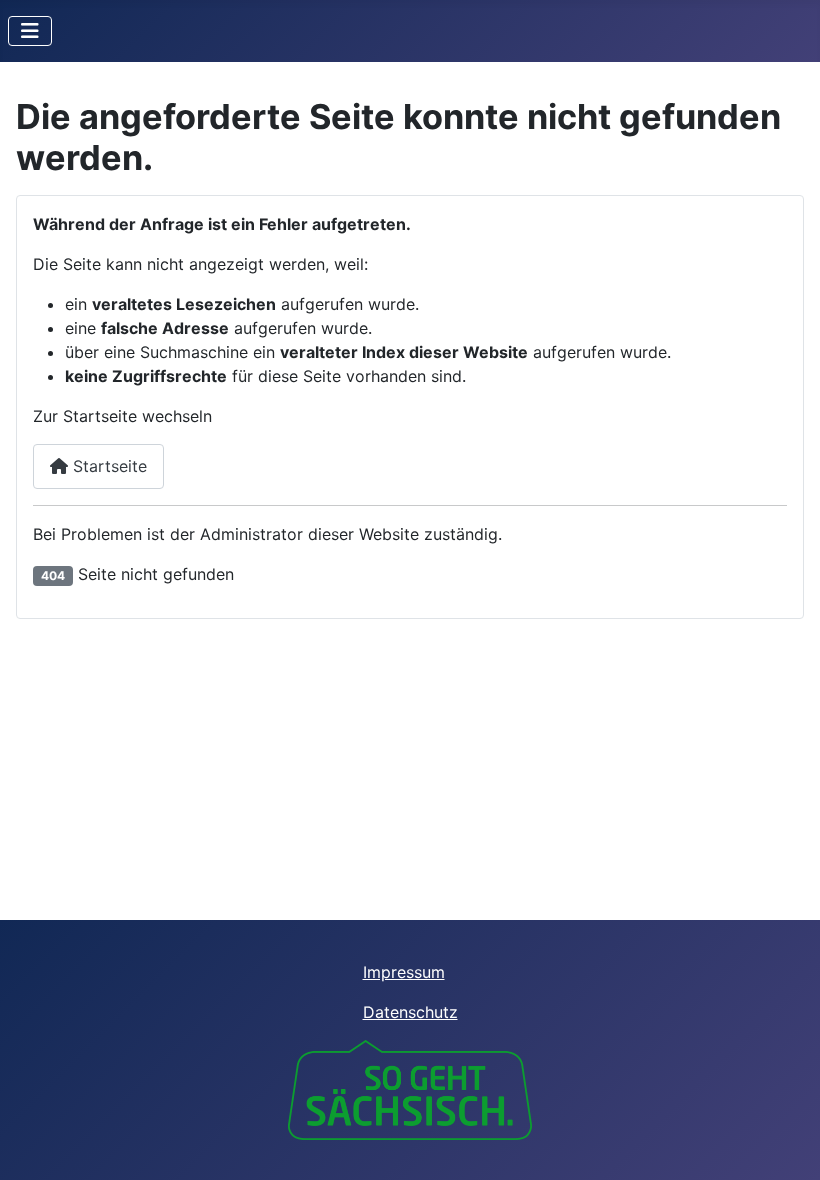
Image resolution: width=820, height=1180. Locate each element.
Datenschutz (410, 1012)
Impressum (404, 972)
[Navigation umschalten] (30, 31)
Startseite (107, 466)
